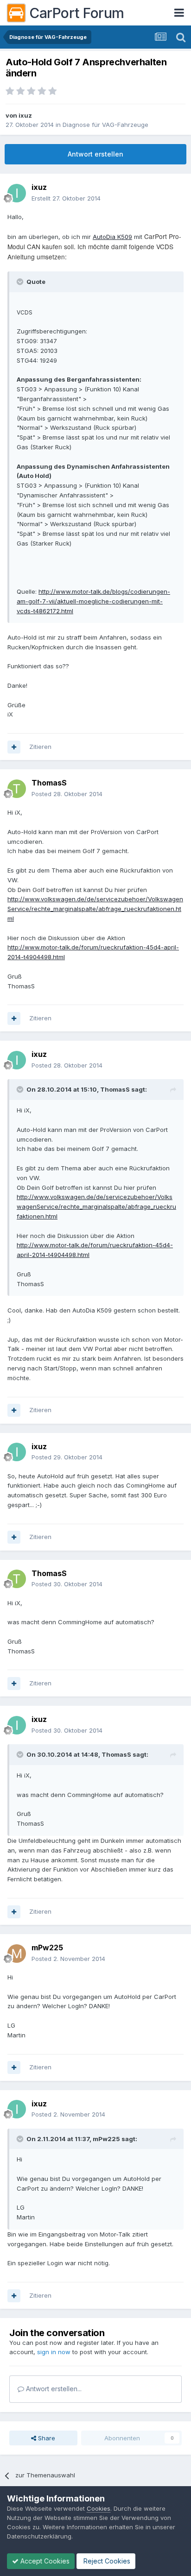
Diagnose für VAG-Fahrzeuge (105, 125)
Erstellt (66, 198)
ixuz (25, 115)
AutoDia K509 (112, 237)
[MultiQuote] (14, 747)
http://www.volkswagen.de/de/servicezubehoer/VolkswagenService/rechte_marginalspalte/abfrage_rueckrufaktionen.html (95, 909)
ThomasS (49, 783)
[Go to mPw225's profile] (17, 1954)
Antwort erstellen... (53, 2389)
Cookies (99, 2508)
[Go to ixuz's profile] (17, 193)
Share (46, 2438)
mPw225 (47, 1948)
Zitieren (40, 747)
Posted (67, 794)
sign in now (54, 2352)
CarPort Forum (77, 13)
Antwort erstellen (95, 154)
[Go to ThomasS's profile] (17, 789)
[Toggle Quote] (21, 282)
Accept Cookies (44, 2561)
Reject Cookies (106, 2561)
